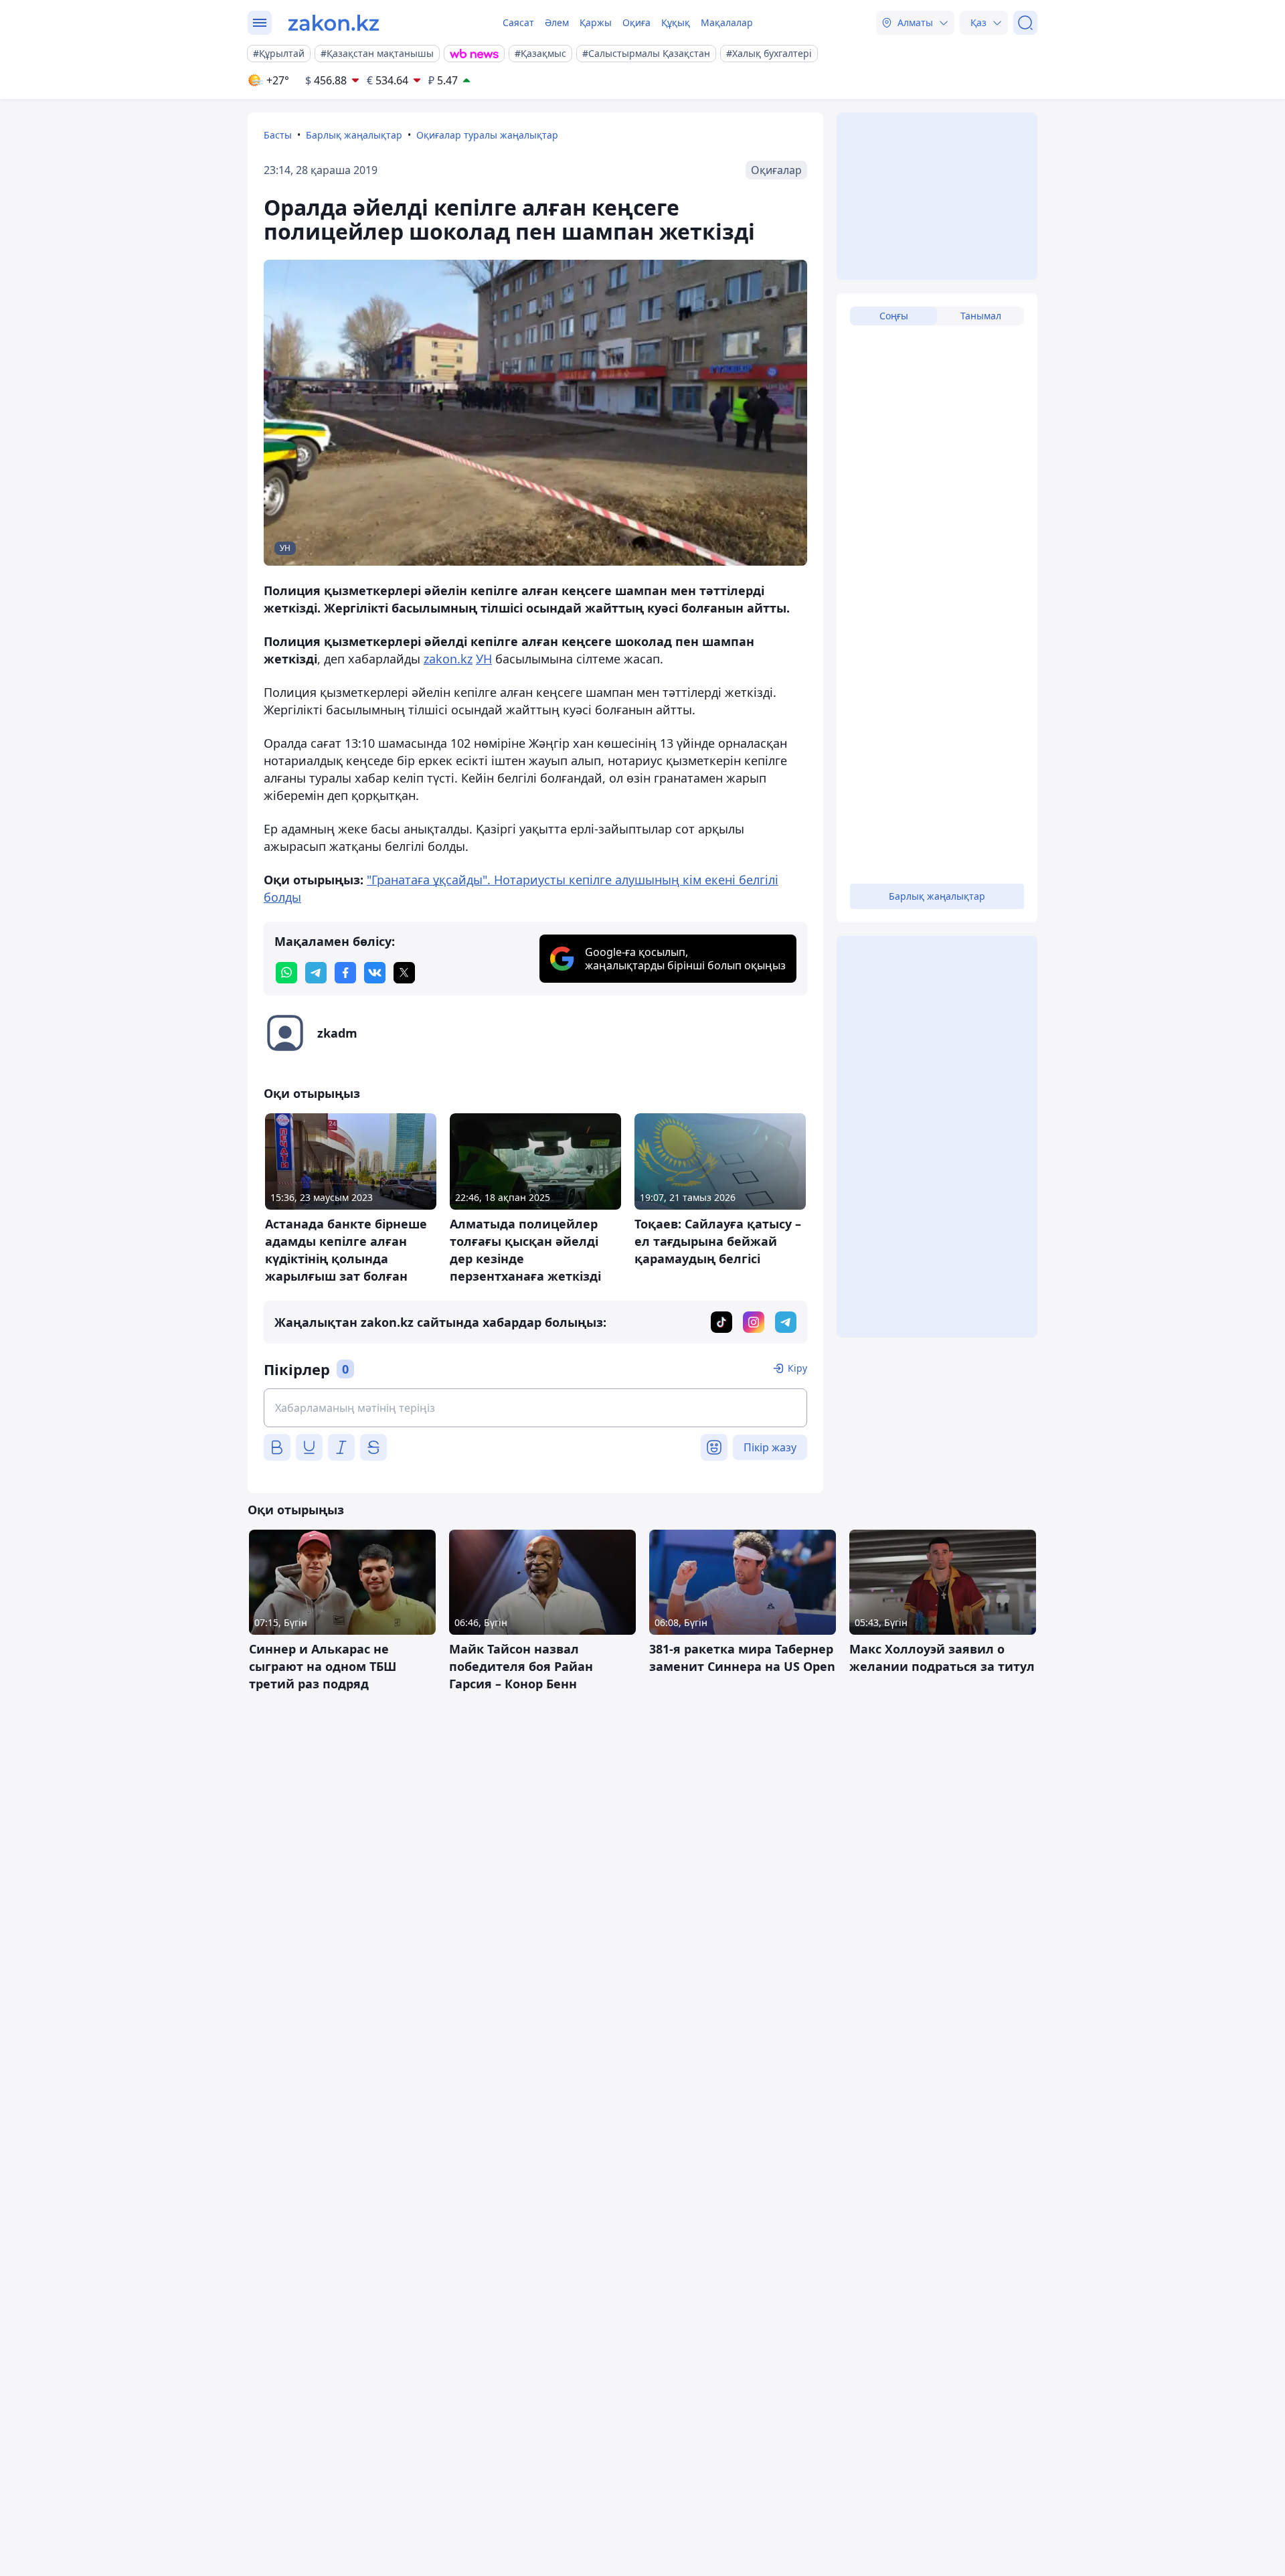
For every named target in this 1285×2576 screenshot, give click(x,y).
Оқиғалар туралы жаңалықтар (487, 135)
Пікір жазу (770, 1447)
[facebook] (345, 973)
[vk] (375, 973)
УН (484, 659)
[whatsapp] (286, 973)
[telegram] (316, 973)
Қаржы (596, 22)
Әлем (557, 22)
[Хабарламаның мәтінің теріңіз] (535, 1408)
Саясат (518, 22)
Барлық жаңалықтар (354, 135)
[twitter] (404, 973)
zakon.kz (448, 659)
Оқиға (636, 22)
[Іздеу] (1025, 23)
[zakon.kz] (334, 23)
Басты (278, 135)
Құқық (676, 22)
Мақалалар (727, 22)
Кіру (797, 1368)
